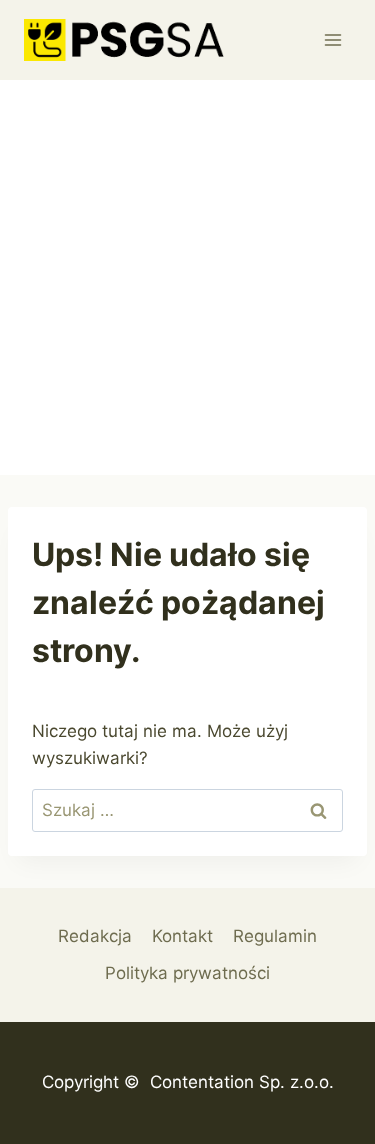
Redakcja (95, 936)
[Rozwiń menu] (332, 39)
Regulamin (275, 936)
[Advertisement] (187, 277)
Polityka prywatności (187, 973)
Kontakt (182, 936)
